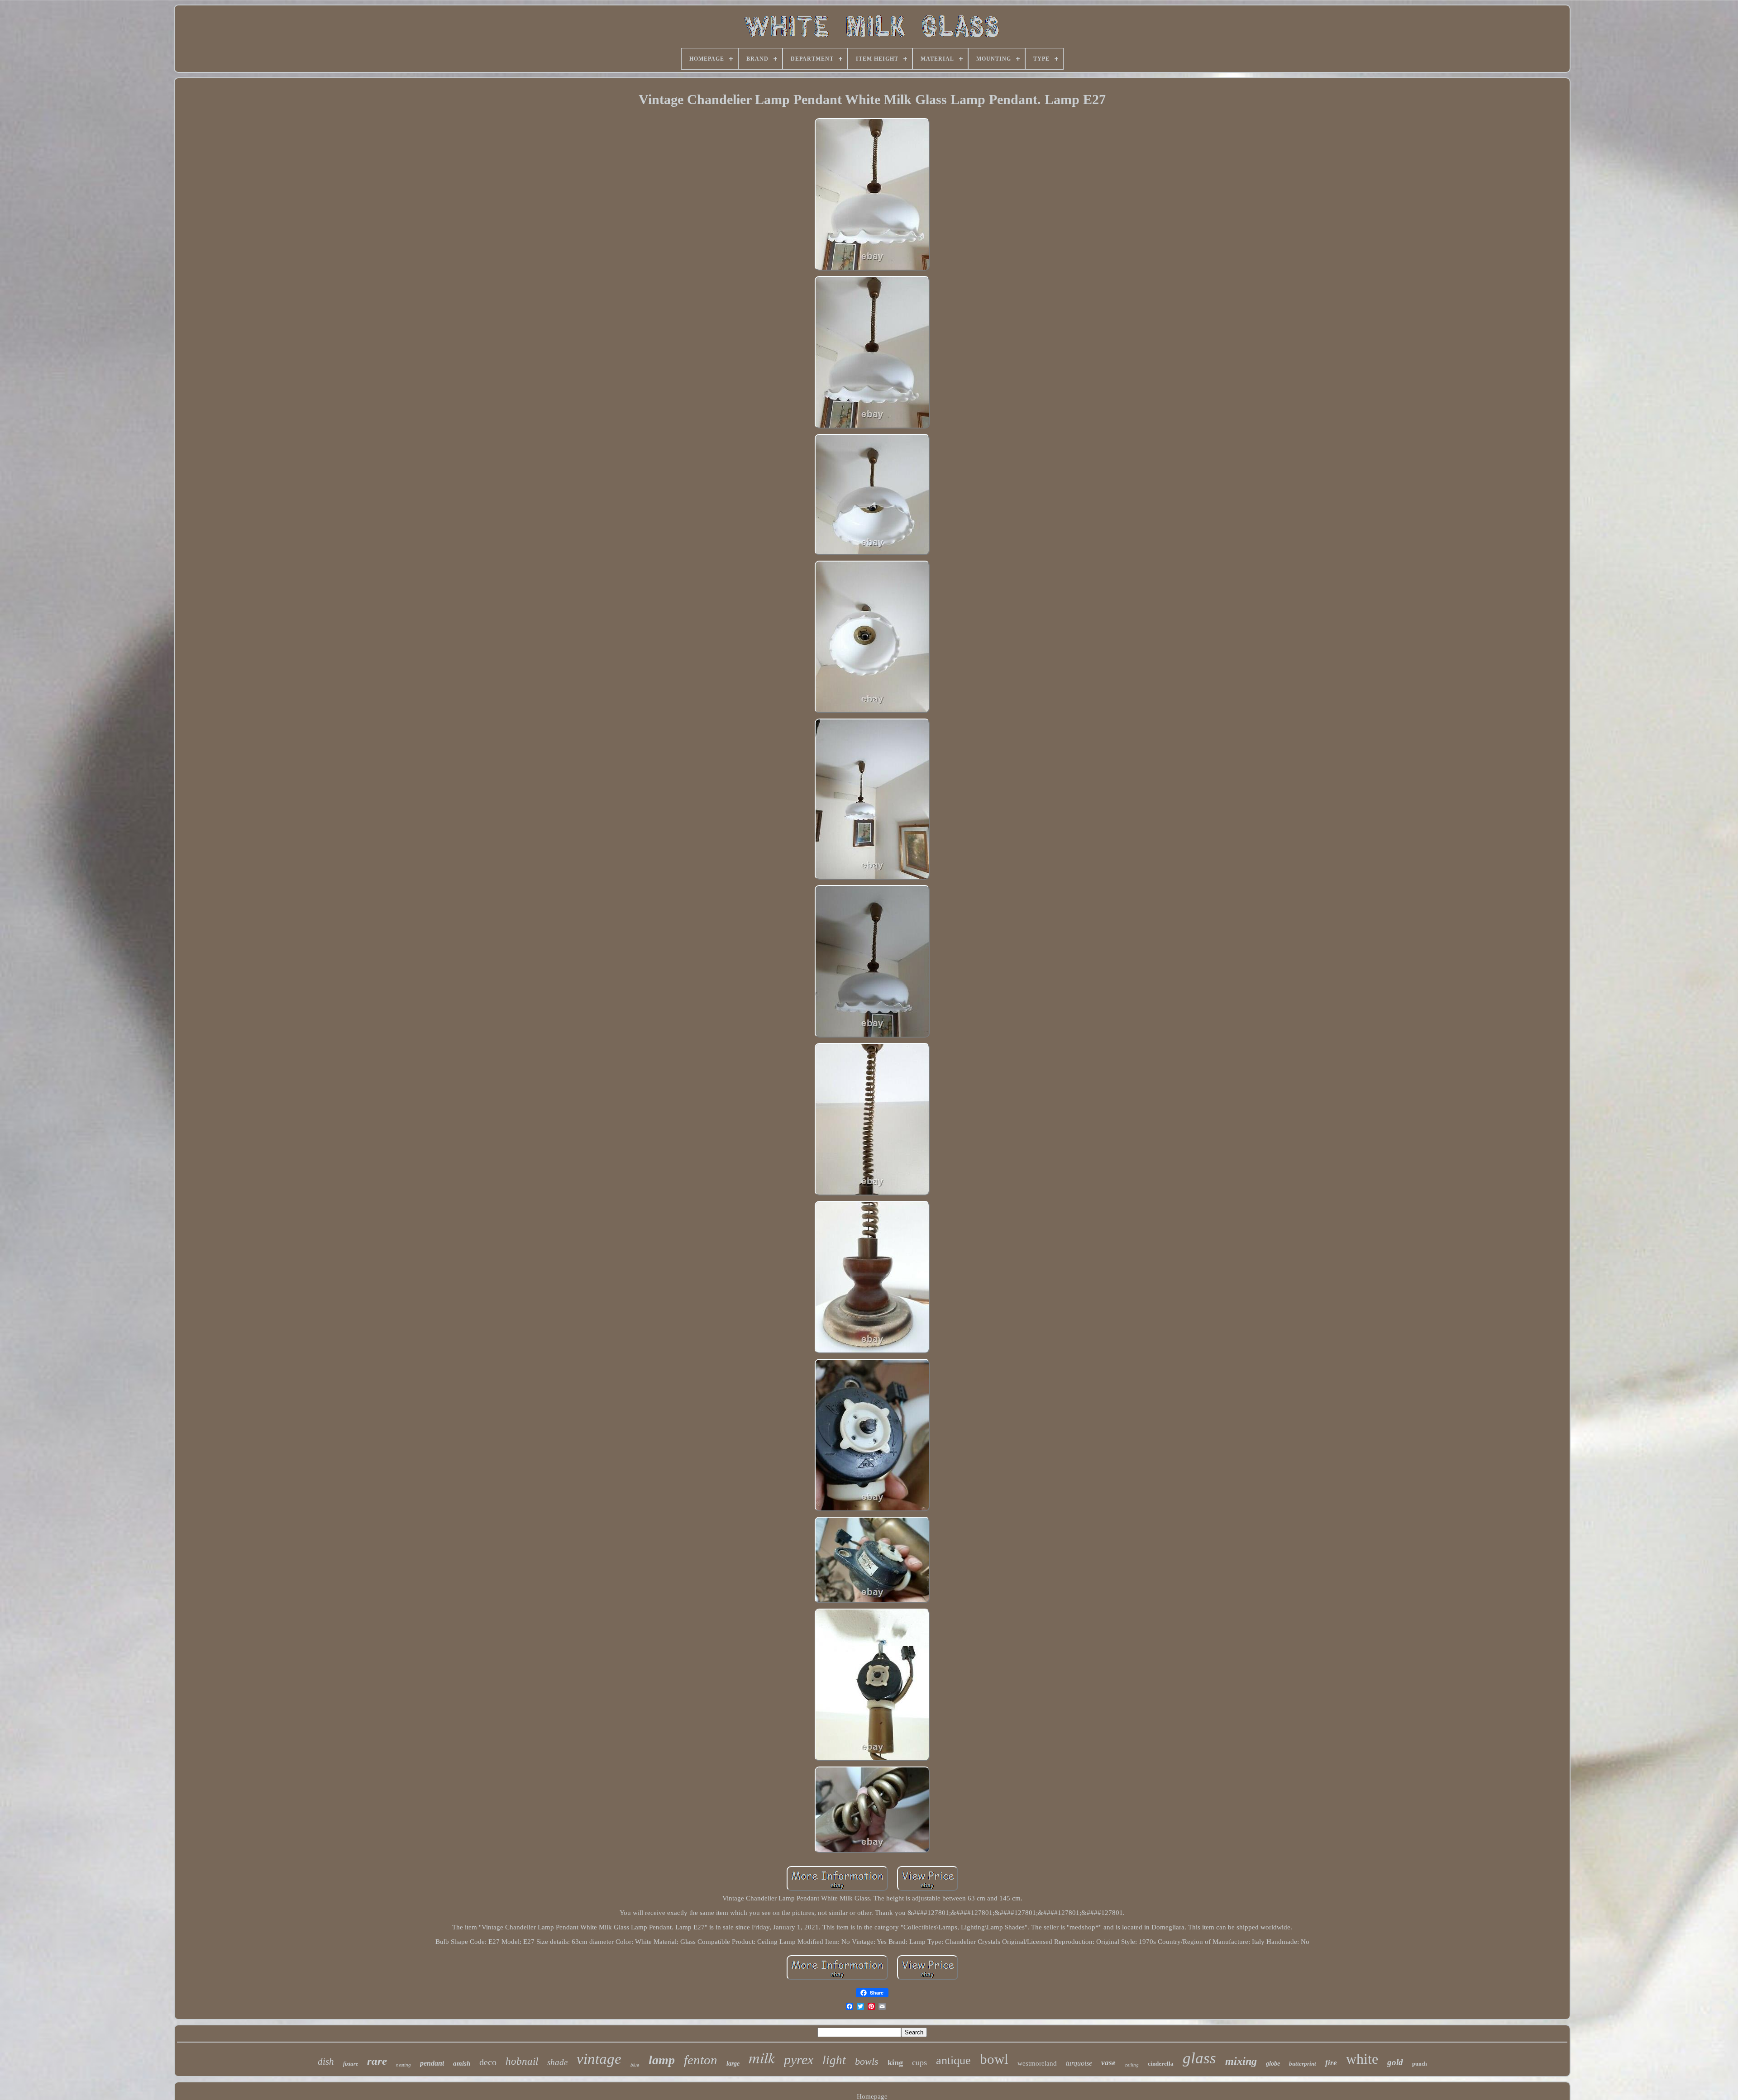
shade (557, 2062)
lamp (662, 2060)
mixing (1241, 2061)
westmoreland (1037, 2063)
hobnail (522, 2061)
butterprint (1303, 2064)
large (733, 2064)
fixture (351, 2064)
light (834, 2060)
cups (919, 2062)
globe (1273, 2064)
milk (762, 2057)
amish (462, 2063)
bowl (994, 2059)
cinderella (1161, 2064)
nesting (403, 2065)
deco (488, 2062)
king (895, 2062)
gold (1395, 2062)
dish (326, 2062)
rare (377, 2061)
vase (1108, 2063)
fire (1331, 2063)
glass (1199, 2058)
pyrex (799, 2060)
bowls (867, 2061)
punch (1420, 2064)
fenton (701, 2060)
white (1362, 2059)
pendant (432, 2063)
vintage (599, 2059)
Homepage (872, 2096)
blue (635, 2065)
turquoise (1079, 2063)
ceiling (1132, 2065)
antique (953, 2060)
